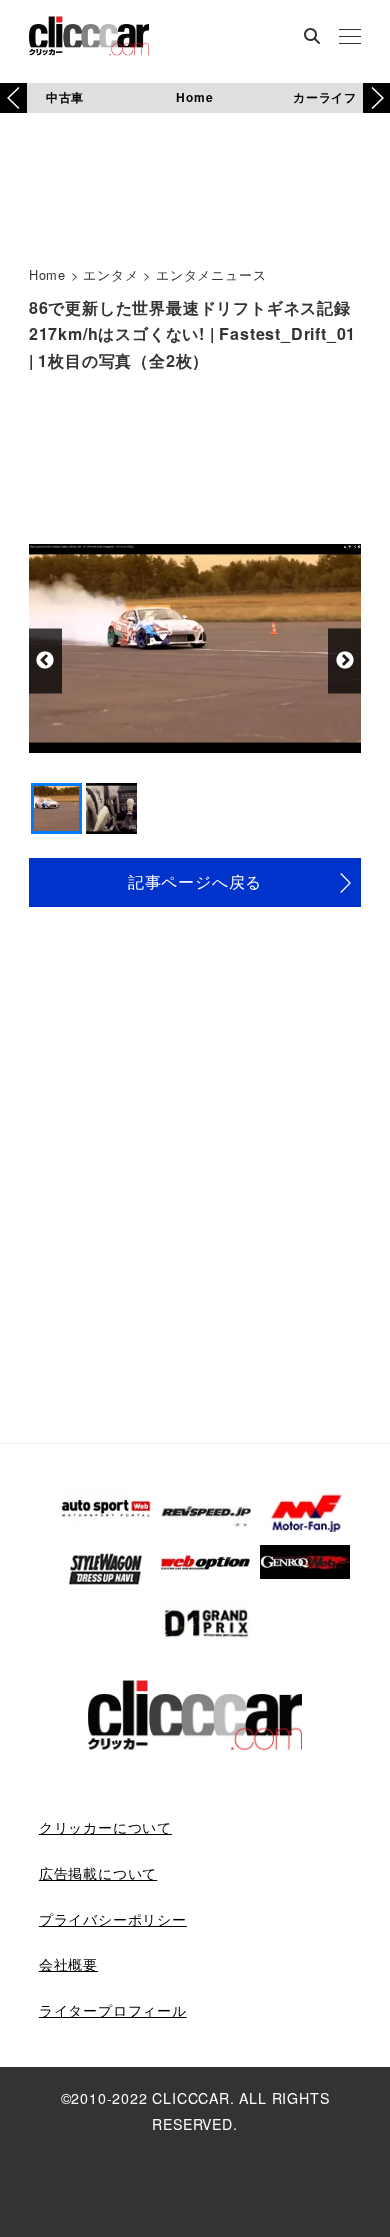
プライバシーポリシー (113, 1919)
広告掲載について (98, 1873)
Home (194, 97)
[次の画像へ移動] (344, 660)
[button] (376, 98)
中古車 (65, 97)
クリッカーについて (105, 1827)
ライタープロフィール (113, 2010)
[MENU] (350, 38)
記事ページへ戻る (195, 881)
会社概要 (68, 1964)
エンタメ (110, 274)
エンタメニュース (211, 274)
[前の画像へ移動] (45, 660)
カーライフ (325, 97)
